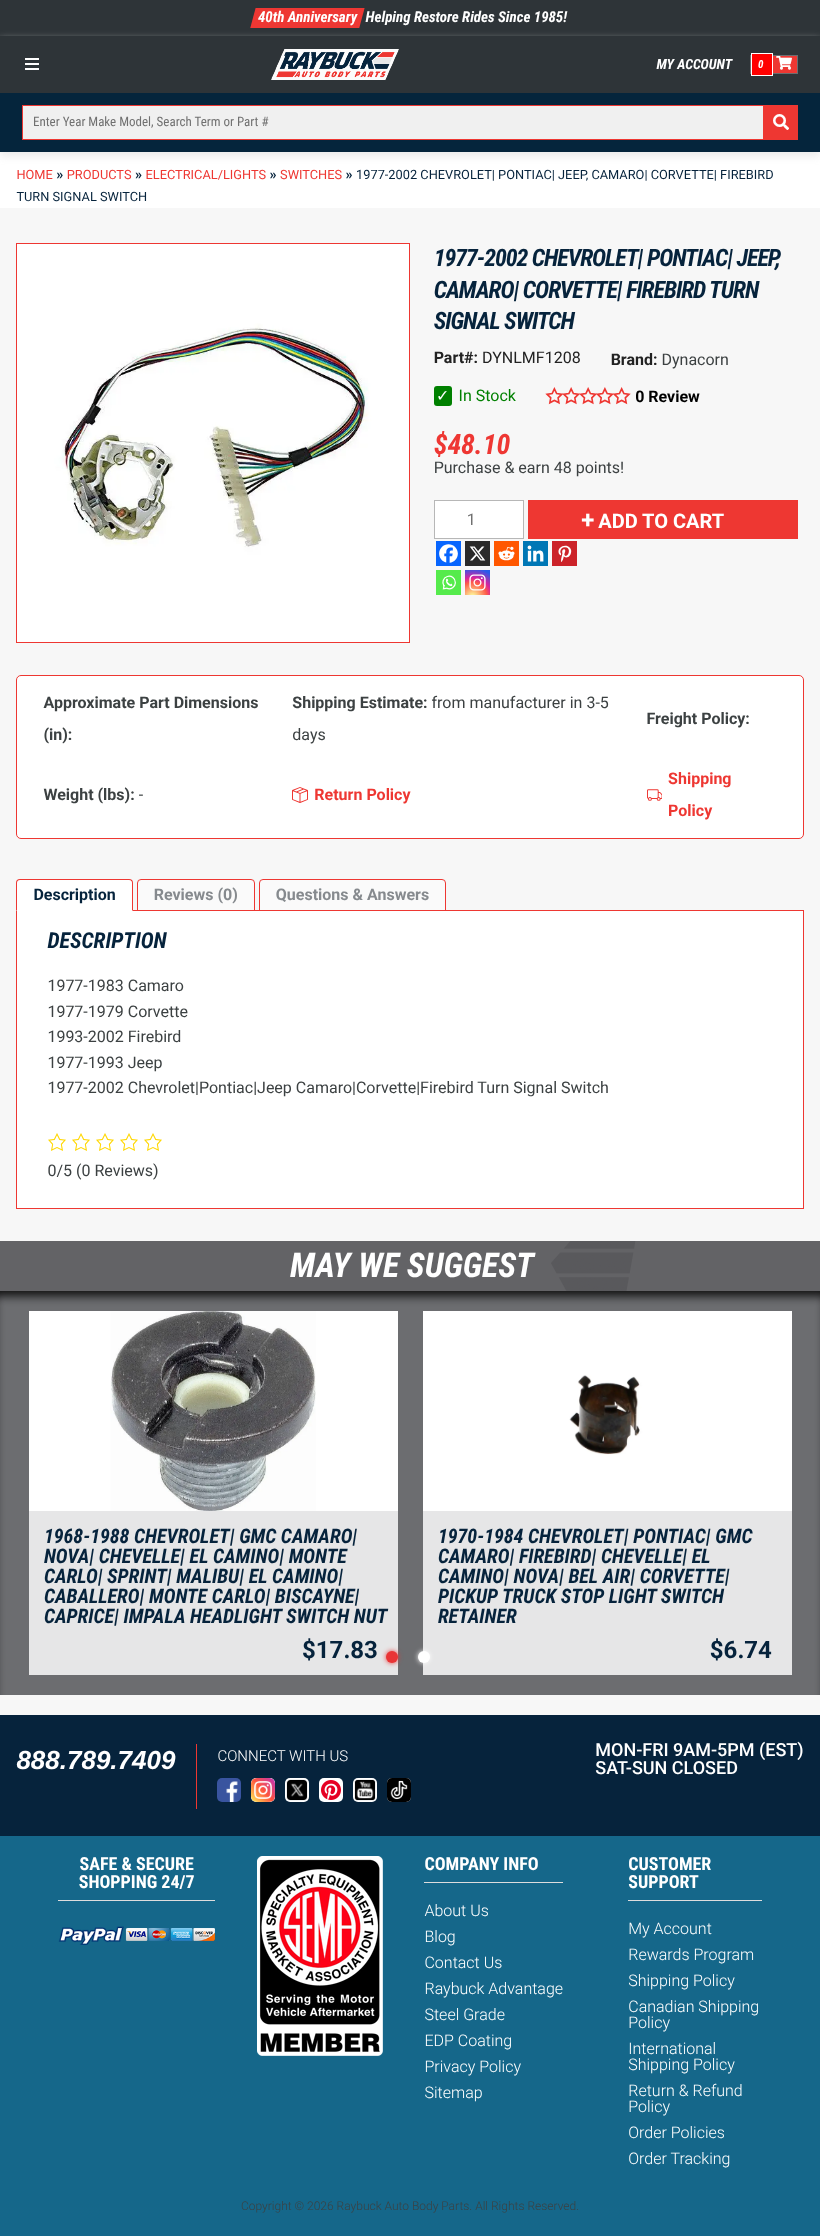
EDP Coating (468, 2040)
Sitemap (453, 2092)
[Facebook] (448, 553)
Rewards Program (691, 1954)
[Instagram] (477, 582)
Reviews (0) (196, 894)
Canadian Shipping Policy (693, 2014)
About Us (456, 1910)
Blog (439, 1936)
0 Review (667, 396)
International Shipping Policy (681, 2056)
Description (74, 894)
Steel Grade (464, 2014)
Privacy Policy (472, 2066)
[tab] (74, 895)
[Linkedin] (535, 553)
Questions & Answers (352, 894)
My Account (695, 65)
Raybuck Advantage (493, 1988)
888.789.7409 (95, 1760)
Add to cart (661, 521)
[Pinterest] (564, 553)
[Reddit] (506, 553)
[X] (477, 553)
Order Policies (676, 2132)
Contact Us (463, 1962)
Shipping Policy (681, 1980)
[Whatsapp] (448, 582)
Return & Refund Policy (685, 2098)
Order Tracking (679, 2158)
